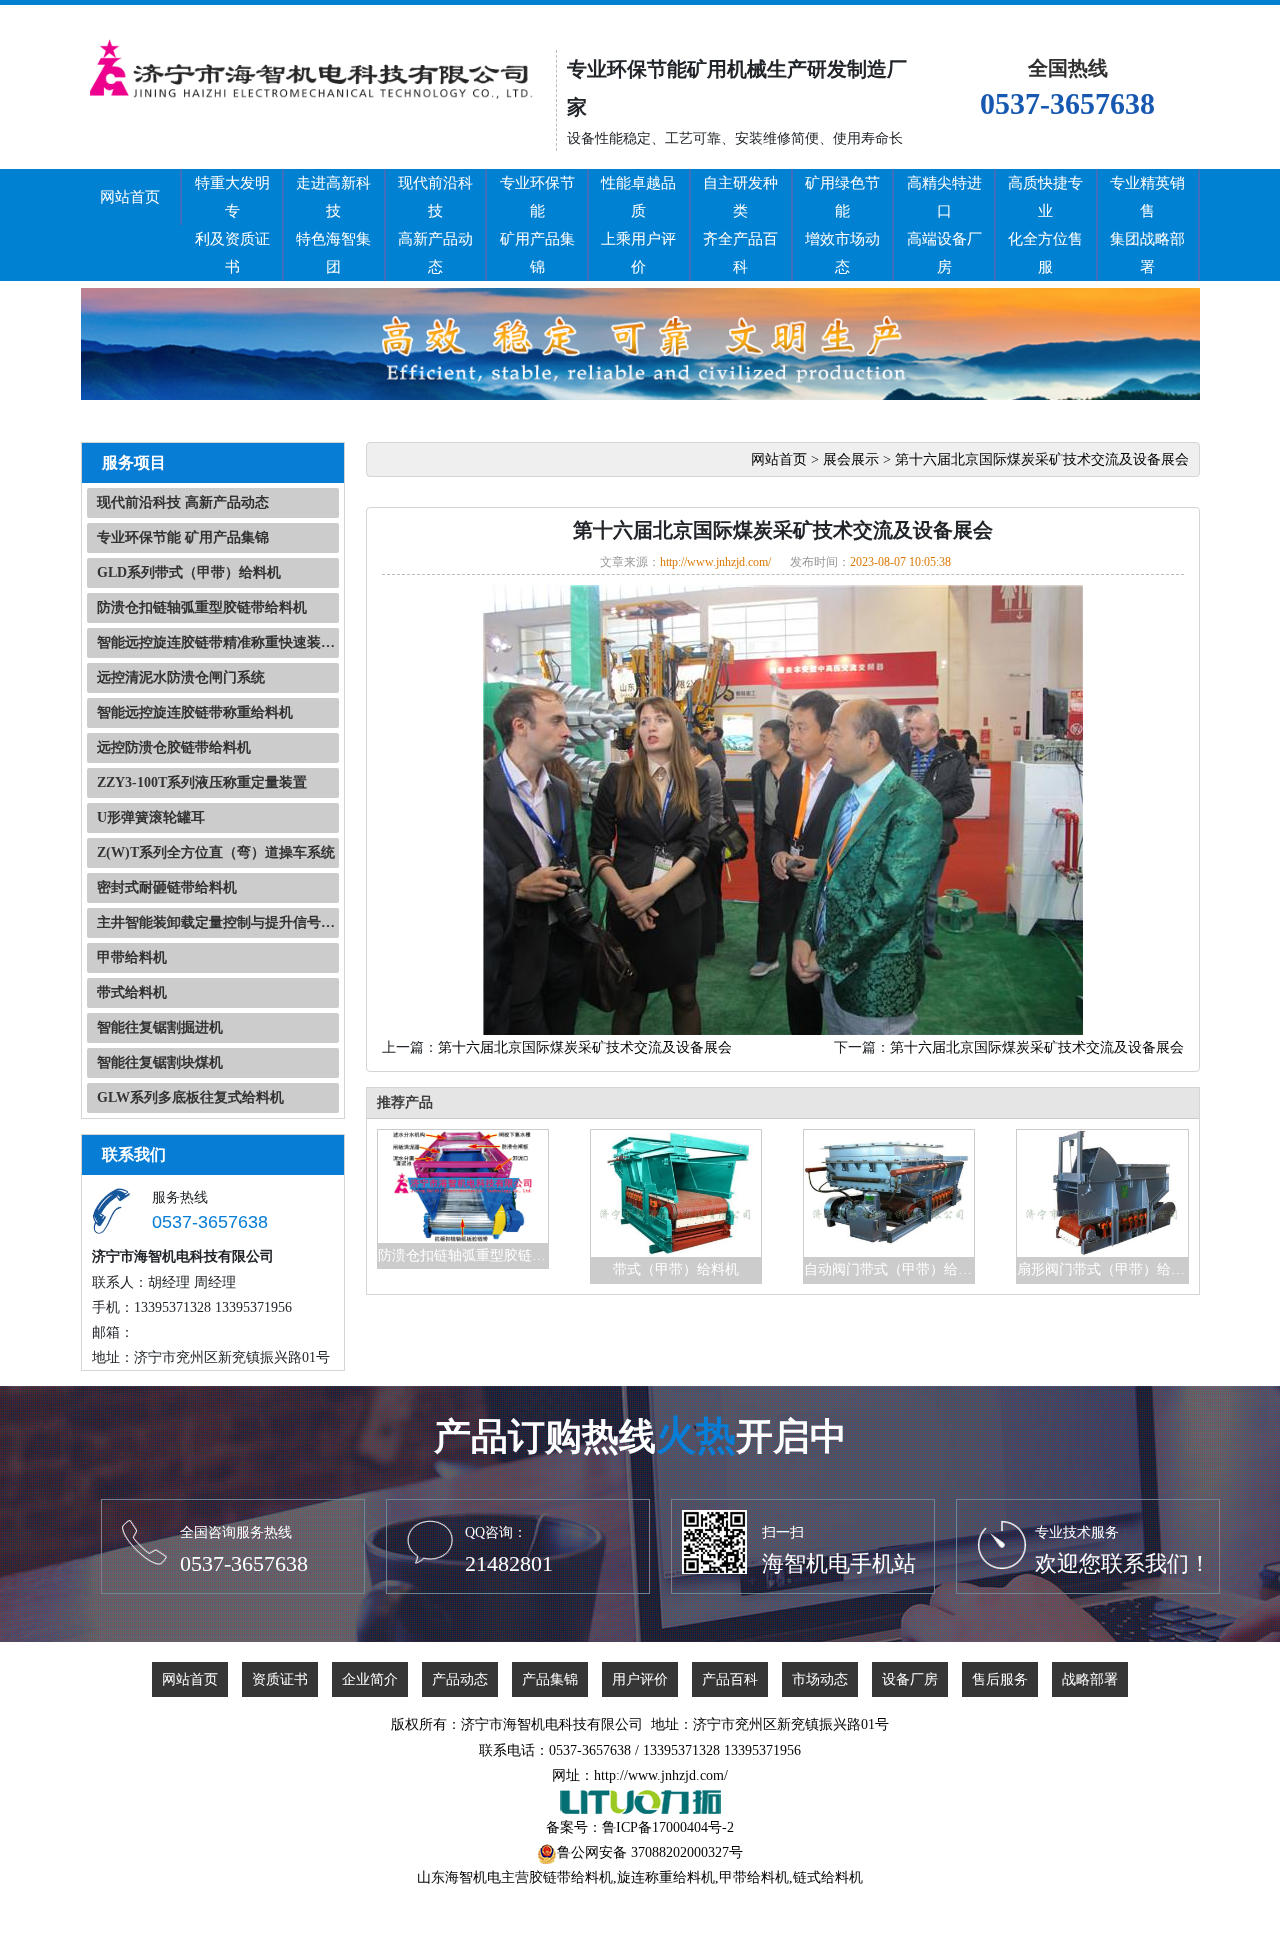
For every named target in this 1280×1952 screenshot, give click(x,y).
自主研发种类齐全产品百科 (740, 225)
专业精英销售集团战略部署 (1147, 225)
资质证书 (280, 1679)
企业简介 (370, 1679)
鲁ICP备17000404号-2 (668, 1827)
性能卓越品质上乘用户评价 (638, 225)
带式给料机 (132, 992)
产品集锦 (550, 1679)
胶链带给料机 (571, 1877)
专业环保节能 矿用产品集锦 (183, 537)
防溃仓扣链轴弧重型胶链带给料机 (202, 607)
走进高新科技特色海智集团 (333, 225)
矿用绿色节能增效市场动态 (842, 225)
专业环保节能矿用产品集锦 (537, 225)
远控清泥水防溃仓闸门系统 (181, 677)
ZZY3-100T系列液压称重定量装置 (202, 782)
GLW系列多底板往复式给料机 (190, 1097)
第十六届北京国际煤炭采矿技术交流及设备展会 (1042, 459)
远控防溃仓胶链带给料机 (174, 747)
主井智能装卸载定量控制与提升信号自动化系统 (218, 922)
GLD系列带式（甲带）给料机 (189, 572)
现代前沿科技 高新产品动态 (183, 502)
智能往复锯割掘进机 (160, 1027)
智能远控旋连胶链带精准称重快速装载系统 (218, 642)
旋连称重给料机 (666, 1877)
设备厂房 (910, 1679)
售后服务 (1000, 1679)
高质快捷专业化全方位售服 (1045, 225)
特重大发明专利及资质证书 (232, 225)
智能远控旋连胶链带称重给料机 (195, 712)
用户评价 (640, 1679)
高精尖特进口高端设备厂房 (944, 225)
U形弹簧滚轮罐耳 (151, 817)
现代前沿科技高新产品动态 (435, 225)
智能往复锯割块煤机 (160, 1062)
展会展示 (851, 459)
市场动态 (820, 1679)
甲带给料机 (132, 957)
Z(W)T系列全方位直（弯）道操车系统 (216, 852)
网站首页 (130, 197)
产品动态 (460, 1679)
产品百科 (730, 1679)
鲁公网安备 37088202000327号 (650, 1852)
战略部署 (1090, 1679)
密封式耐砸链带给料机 (167, 887)
